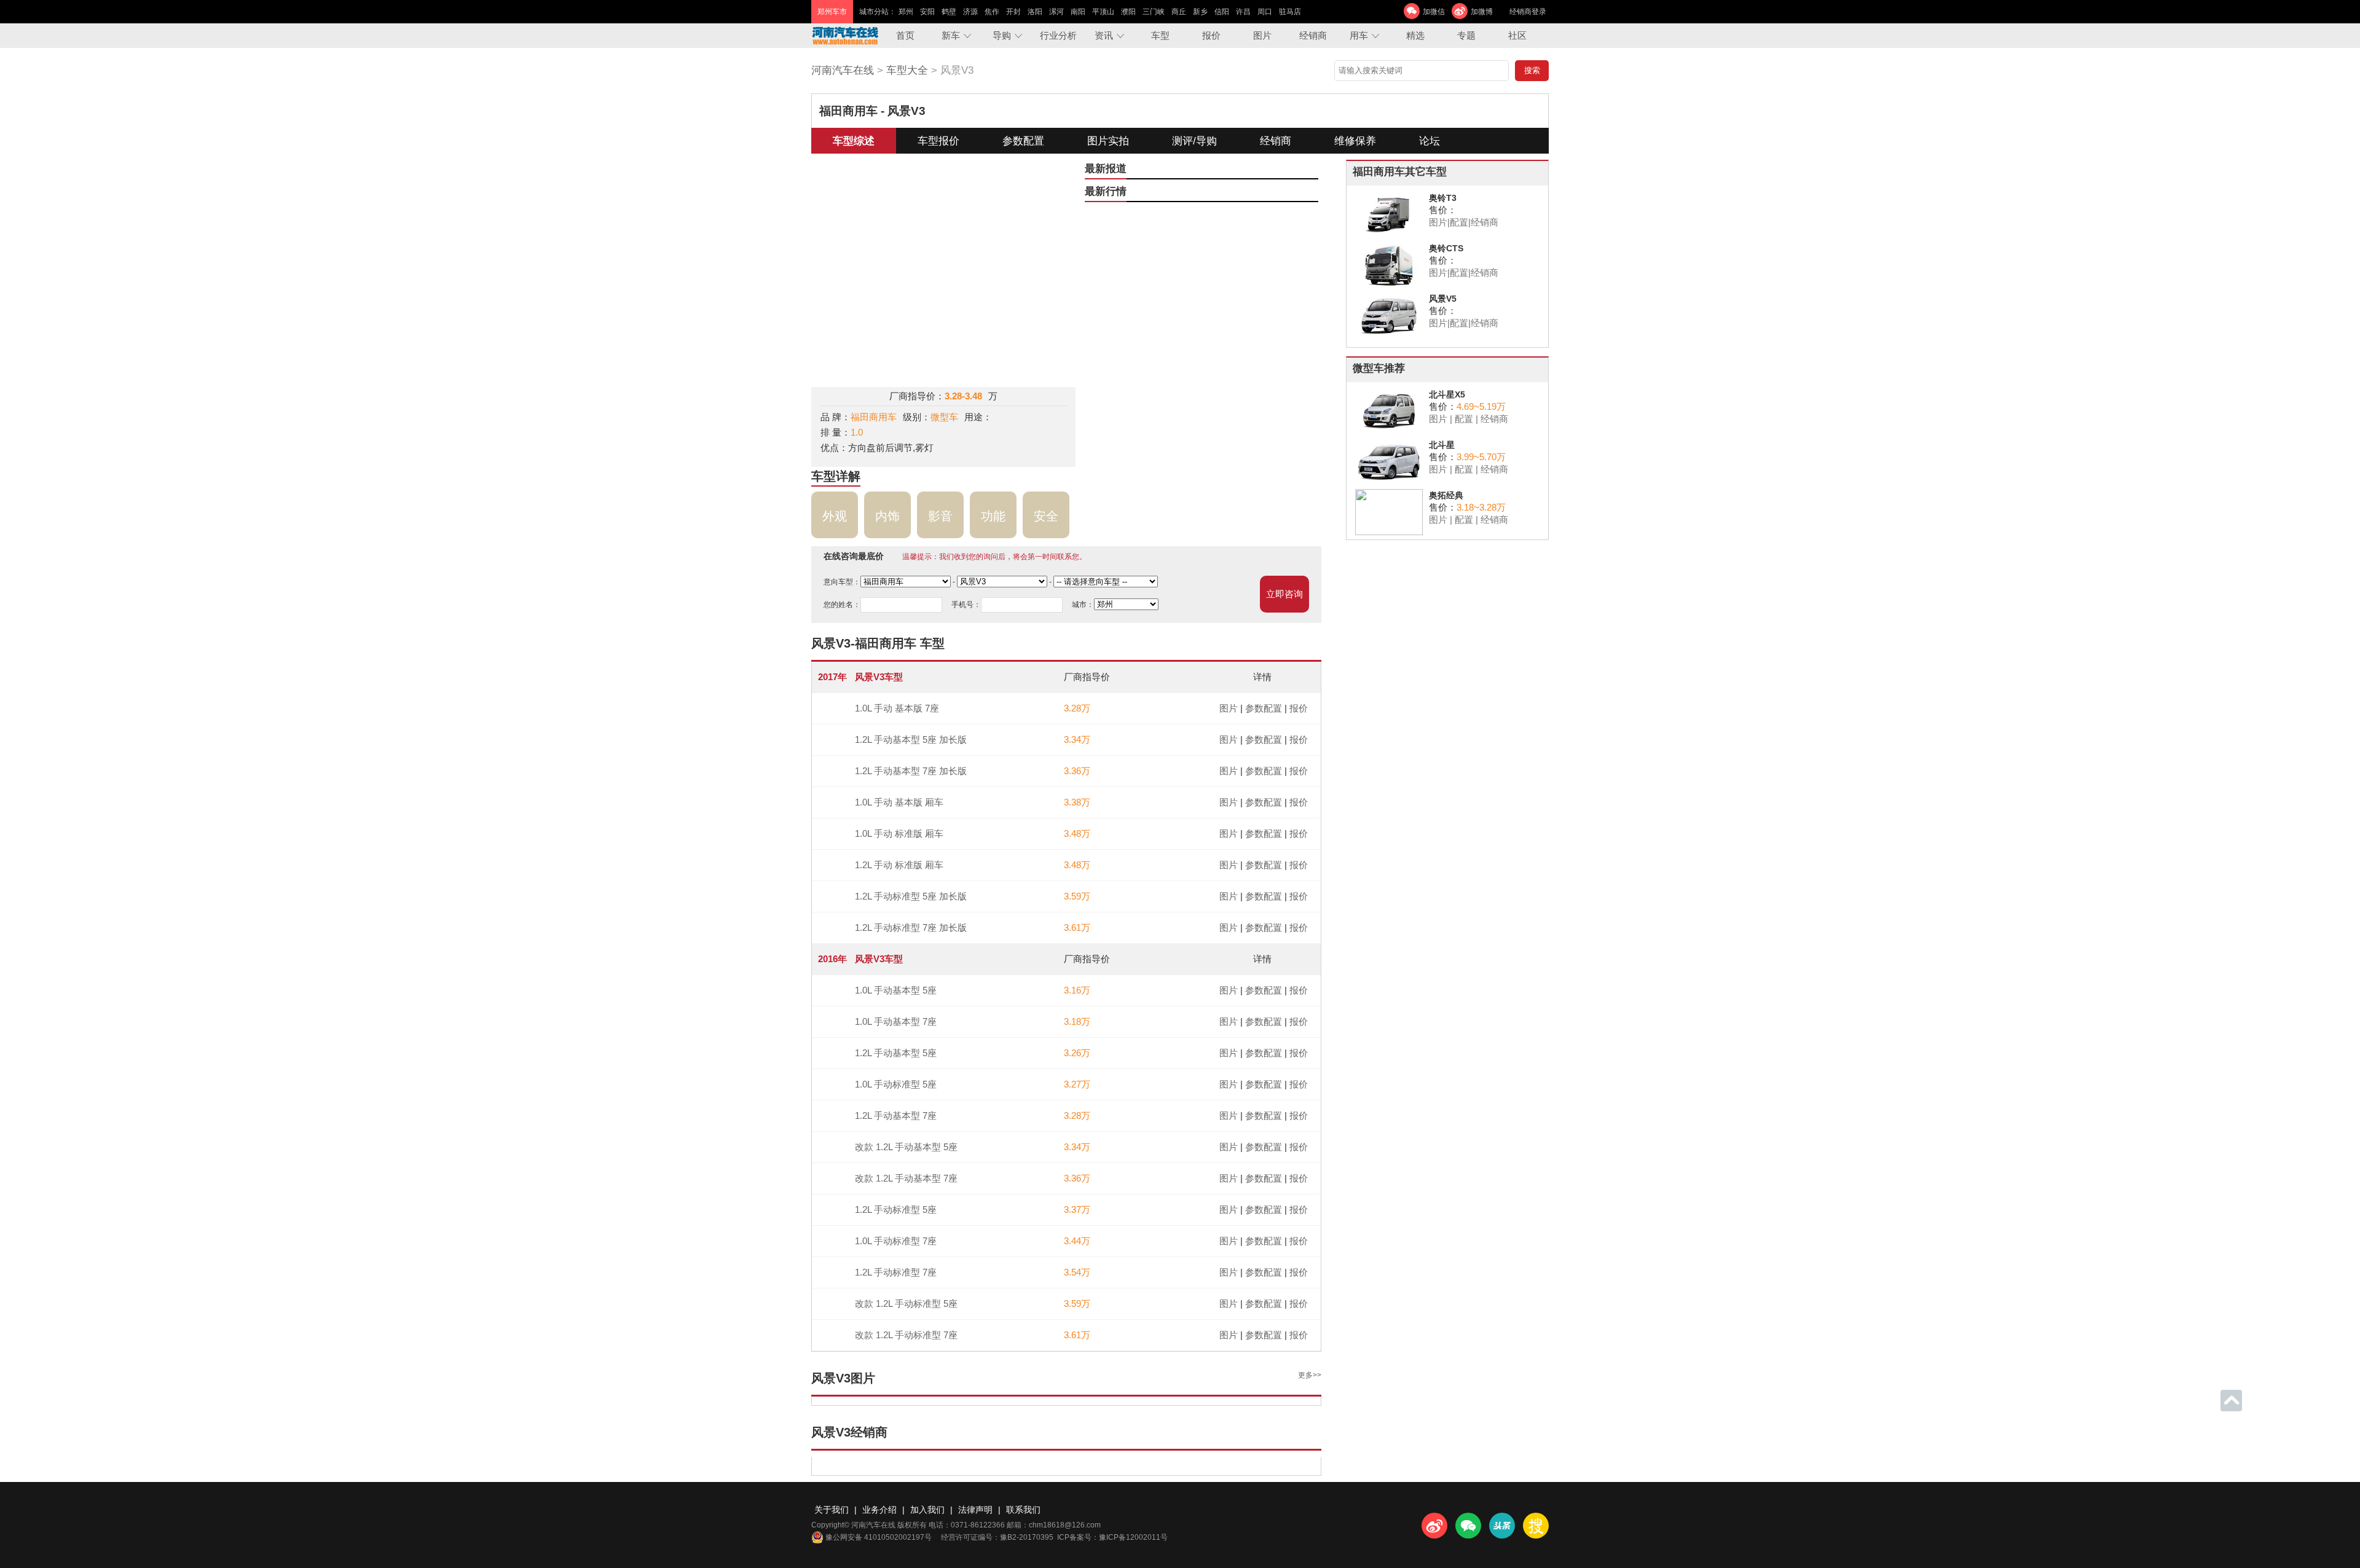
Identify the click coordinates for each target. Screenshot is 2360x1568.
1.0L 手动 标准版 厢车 (899, 833)
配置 (1459, 222)
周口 (1265, 12)
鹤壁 (949, 12)
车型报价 (938, 141)
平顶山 (1103, 12)
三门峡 (1154, 12)
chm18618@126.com (1065, 1525)
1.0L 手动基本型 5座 (896, 990)
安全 (1046, 516)
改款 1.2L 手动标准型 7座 (906, 1335)
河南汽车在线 (843, 70)
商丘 (1179, 12)
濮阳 (1128, 12)
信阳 (1222, 12)
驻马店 (1290, 12)
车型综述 (854, 141)
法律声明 (975, 1510)
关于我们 (832, 1510)
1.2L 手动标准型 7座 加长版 (911, 927)
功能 (993, 516)
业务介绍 (879, 1510)
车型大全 (907, 70)
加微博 (1482, 12)
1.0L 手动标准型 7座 (896, 1241)
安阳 (927, 12)
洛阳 (1035, 12)
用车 (1359, 35)
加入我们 (927, 1510)
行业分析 (1058, 35)
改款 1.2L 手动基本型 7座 (906, 1178)
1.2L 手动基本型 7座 (896, 1115)
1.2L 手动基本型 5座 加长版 (911, 739)
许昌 (1243, 12)
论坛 (1430, 141)
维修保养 (1355, 141)
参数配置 (1023, 141)
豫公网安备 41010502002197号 (879, 1537)
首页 (905, 35)
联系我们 (1023, 1510)
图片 (1262, 35)
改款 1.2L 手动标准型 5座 (906, 1303)
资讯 (1104, 35)
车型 (1160, 35)
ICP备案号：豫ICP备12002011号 (1112, 1537)
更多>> (1310, 1375)
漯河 (1056, 12)
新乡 (1200, 12)
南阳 (1078, 12)
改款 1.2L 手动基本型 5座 (906, 1147)
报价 (1211, 35)
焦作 (992, 12)
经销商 (1313, 35)
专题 (1466, 35)
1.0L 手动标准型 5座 (896, 1084)
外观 (835, 516)
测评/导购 (1194, 141)
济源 (970, 12)
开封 (1013, 12)
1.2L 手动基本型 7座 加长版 (911, 771)
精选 (1415, 35)
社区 (1517, 35)
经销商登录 (1528, 12)
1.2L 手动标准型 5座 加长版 (911, 896)
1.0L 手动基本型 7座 (896, 1021)
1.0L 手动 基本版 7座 (897, 708)
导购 (1002, 35)
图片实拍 (1108, 141)
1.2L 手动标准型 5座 (896, 1209)
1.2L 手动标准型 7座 (896, 1272)
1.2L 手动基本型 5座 (896, 1053)
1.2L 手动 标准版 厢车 (899, 865)
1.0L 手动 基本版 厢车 (899, 802)
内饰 (887, 516)
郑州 (906, 12)
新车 (951, 35)
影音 (940, 516)
